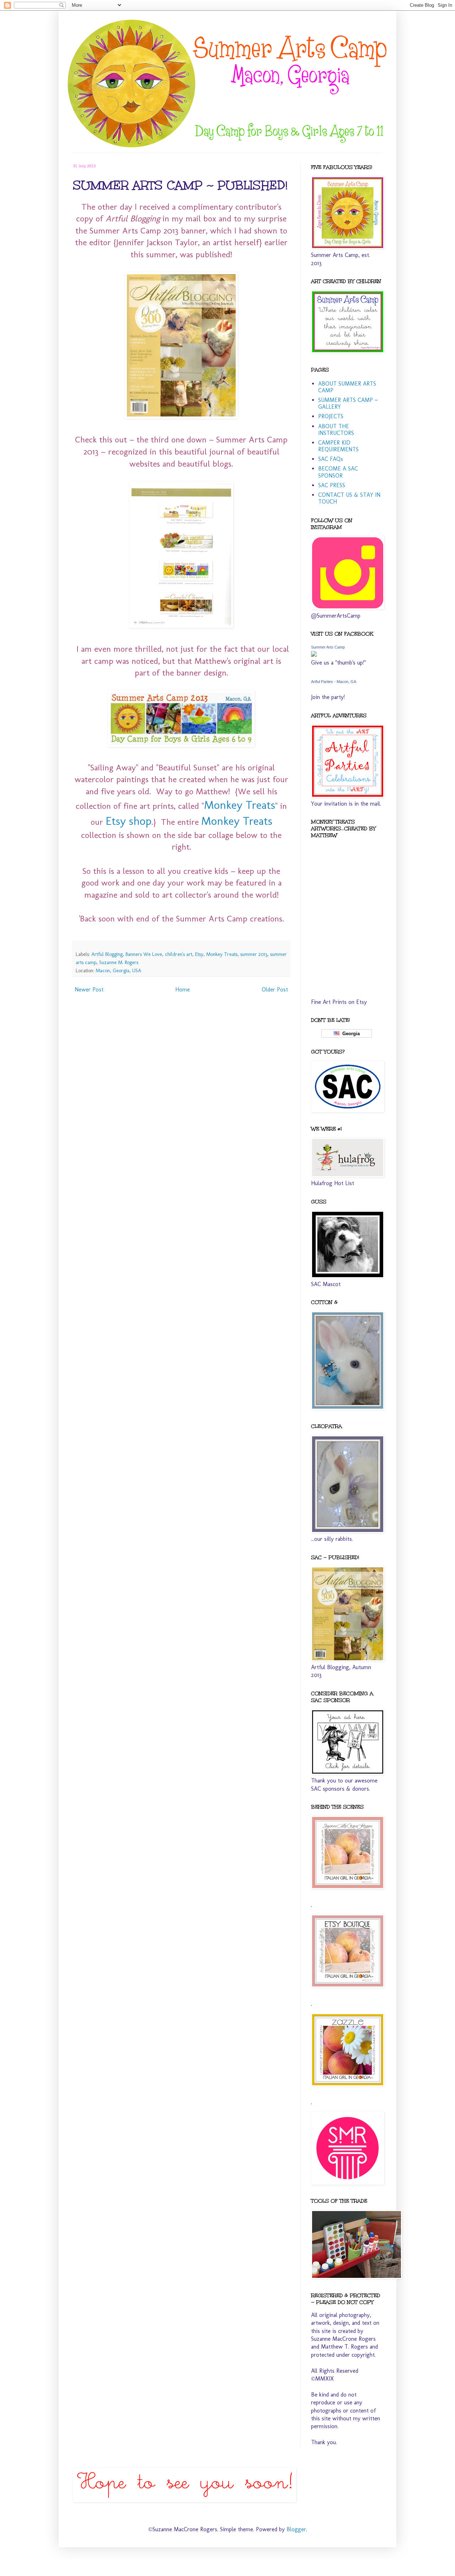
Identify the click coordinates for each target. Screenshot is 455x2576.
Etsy (199, 954)
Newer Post (89, 989)
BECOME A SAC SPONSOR (338, 472)
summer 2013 (254, 954)
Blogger (296, 2529)
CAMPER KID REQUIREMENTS (338, 446)
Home (183, 989)
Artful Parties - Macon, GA (334, 682)
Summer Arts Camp (328, 647)
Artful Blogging (107, 954)
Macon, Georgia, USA (118, 970)
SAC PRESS (332, 485)
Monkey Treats (240, 805)
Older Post (275, 989)
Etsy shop (129, 821)
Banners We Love (144, 954)
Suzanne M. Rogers (119, 962)
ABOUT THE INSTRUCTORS (336, 430)
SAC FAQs (331, 459)
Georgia (350, 1034)
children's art (179, 954)
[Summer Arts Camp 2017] (314, 655)
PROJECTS (331, 416)
